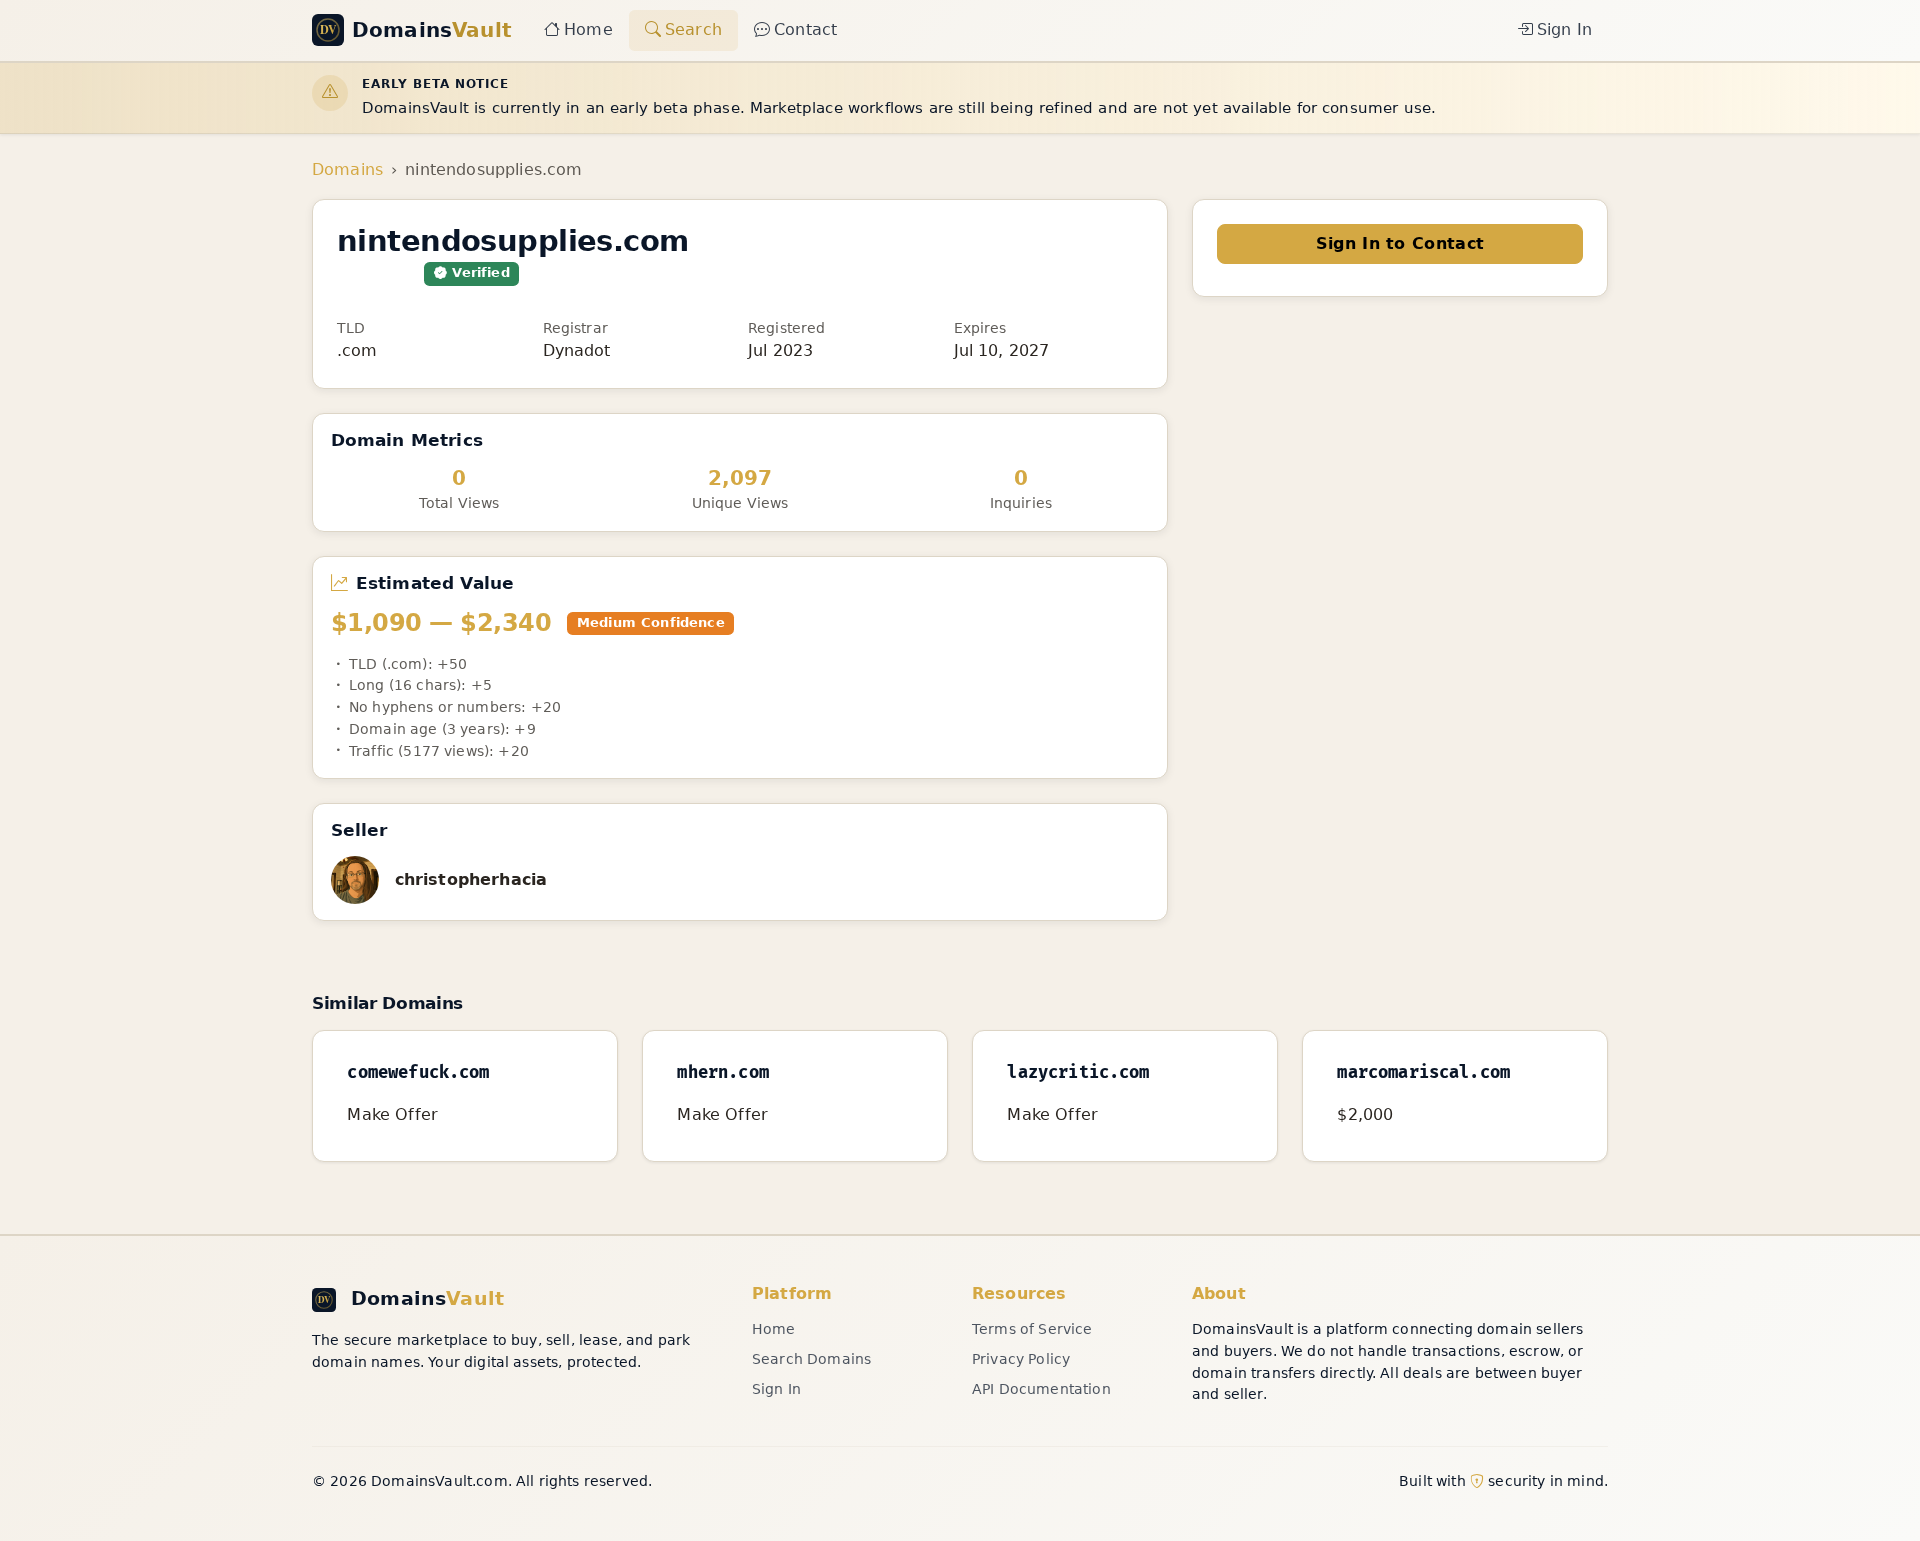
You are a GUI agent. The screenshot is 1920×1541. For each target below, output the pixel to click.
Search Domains (811, 1359)
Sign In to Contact (1400, 243)
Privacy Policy (1021, 1359)
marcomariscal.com (1423, 1073)
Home (588, 29)
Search (693, 29)
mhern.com (722, 1073)
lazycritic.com (1078, 1073)
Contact (805, 29)
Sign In (1564, 29)
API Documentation (1041, 1389)
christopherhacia (471, 879)
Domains (347, 169)
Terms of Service (1032, 1329)
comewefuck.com (418, 1073)
